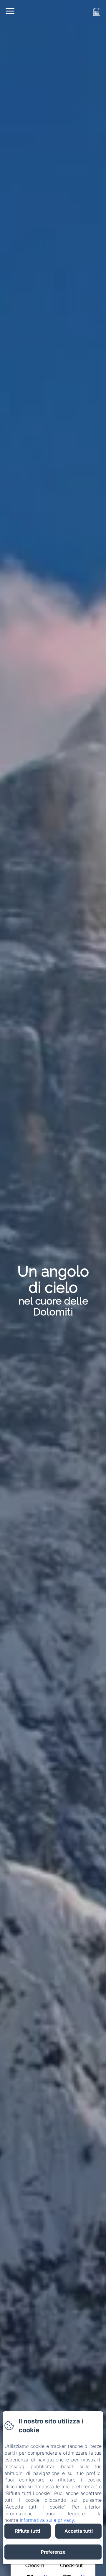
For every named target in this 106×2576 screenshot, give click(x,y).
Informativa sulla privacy (47, 2520)
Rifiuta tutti (28, 2531)
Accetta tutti (79, 2531)
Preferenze (53, 2552)
